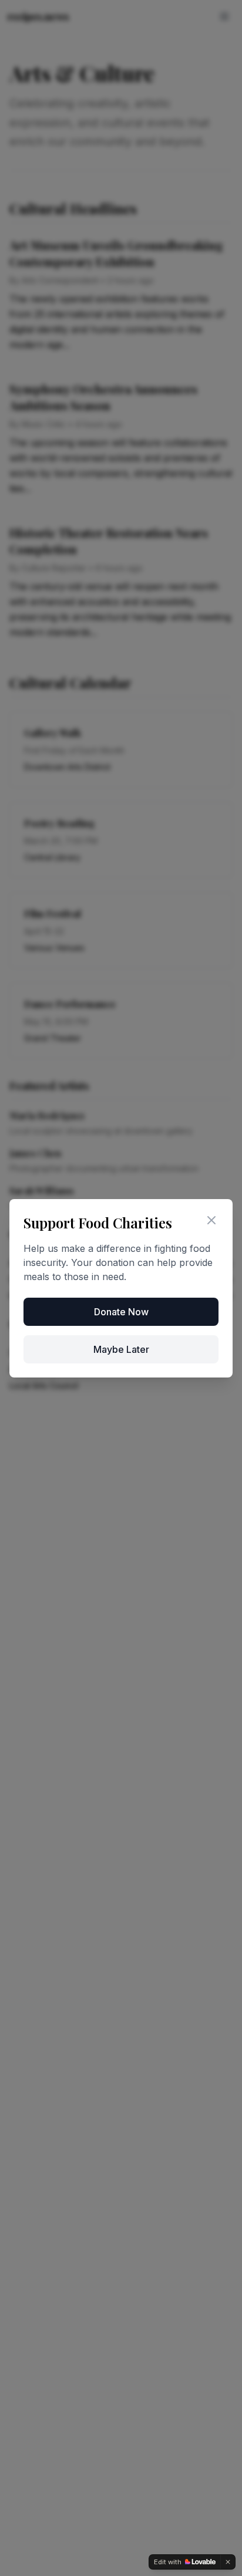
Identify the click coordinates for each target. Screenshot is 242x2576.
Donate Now (121, 1312)
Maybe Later (121, 1349)
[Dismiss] (228, 2562)
